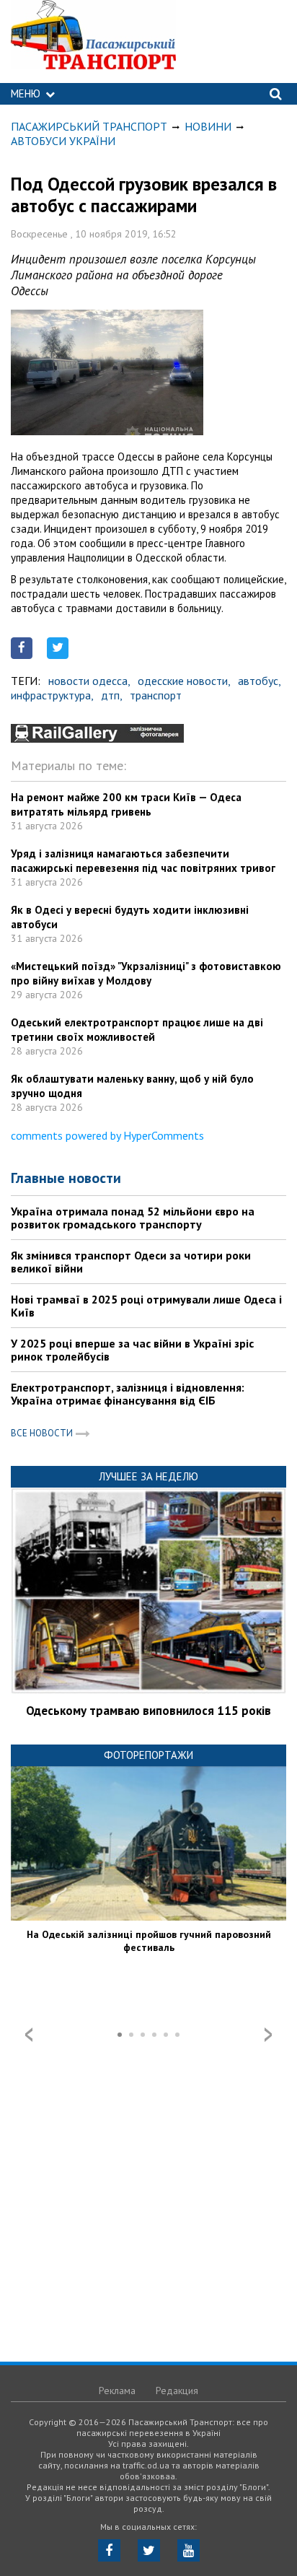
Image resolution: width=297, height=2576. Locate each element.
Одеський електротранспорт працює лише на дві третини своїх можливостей (137, 1030)
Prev (29, 2035)
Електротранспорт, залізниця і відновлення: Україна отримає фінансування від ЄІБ (128, 1394)
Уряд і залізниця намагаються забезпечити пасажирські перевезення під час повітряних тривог (143, 861)
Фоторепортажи (148, 1755)
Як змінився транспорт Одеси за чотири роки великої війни (131, 1262)
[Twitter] (149, 2550)
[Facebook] (109, 2550)
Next (268, 2035)
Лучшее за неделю (148, 1476)
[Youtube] (189, 2550)
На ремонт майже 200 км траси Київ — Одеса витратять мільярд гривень (126, 804)
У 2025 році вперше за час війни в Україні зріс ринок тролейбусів (132, 1350)
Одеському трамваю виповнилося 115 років (148, 1711)
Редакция (177, 2391)
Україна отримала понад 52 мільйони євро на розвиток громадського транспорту (133, 1218)
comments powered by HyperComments (107, 1135)
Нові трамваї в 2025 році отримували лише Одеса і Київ (146, 1306)
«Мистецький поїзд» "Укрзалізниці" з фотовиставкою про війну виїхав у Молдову (146, 973)
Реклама (117, 2391)
